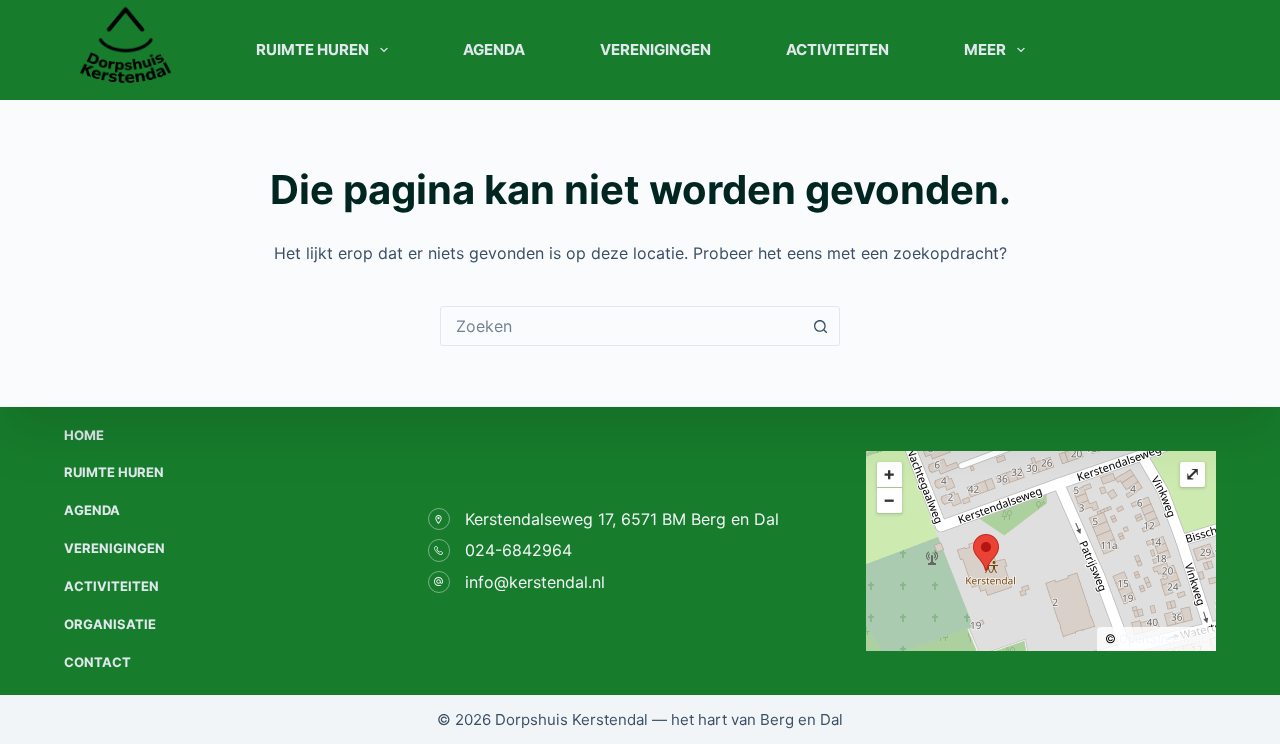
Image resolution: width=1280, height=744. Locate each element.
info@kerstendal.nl (535, 582)
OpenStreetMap (1163, 638)
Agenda (494, 49)
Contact (97, 662)
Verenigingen (655, 49)
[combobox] (621, 326)
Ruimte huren (312, 49)
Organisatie (110, 624)
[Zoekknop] (820, 326)
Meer (985, 49)
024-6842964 (518, 550)
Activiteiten (837, 49)
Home (84, 435)
